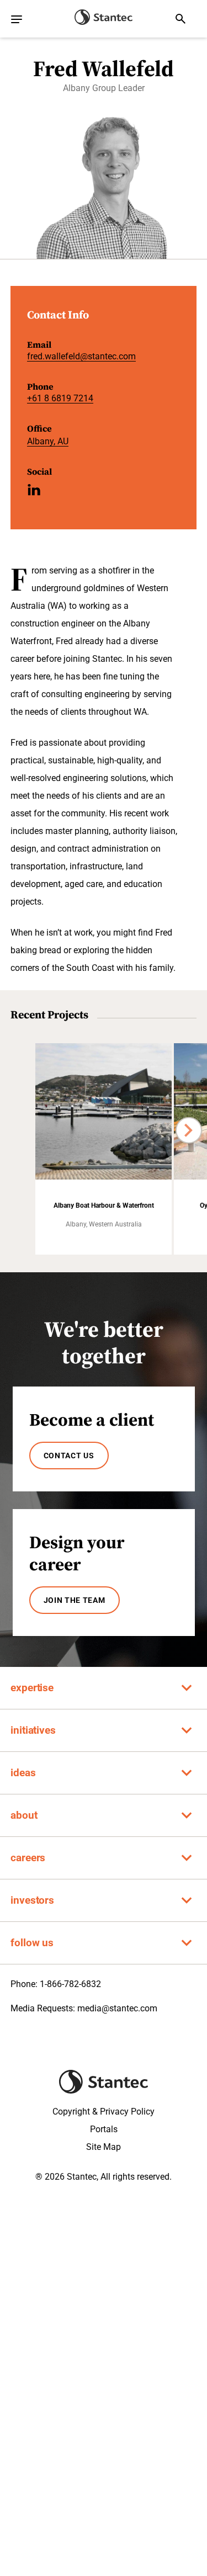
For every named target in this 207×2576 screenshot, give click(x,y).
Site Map (104, 2147)
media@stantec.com (117, 2008)
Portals (104, 2129)
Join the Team (75, 1600)
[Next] (189, 1130)
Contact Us (69, 1456)
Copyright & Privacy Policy (104, 2112)
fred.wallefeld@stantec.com (81, 356)
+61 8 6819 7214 (60, 398)
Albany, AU (48, 441)
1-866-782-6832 (70, 1984)
